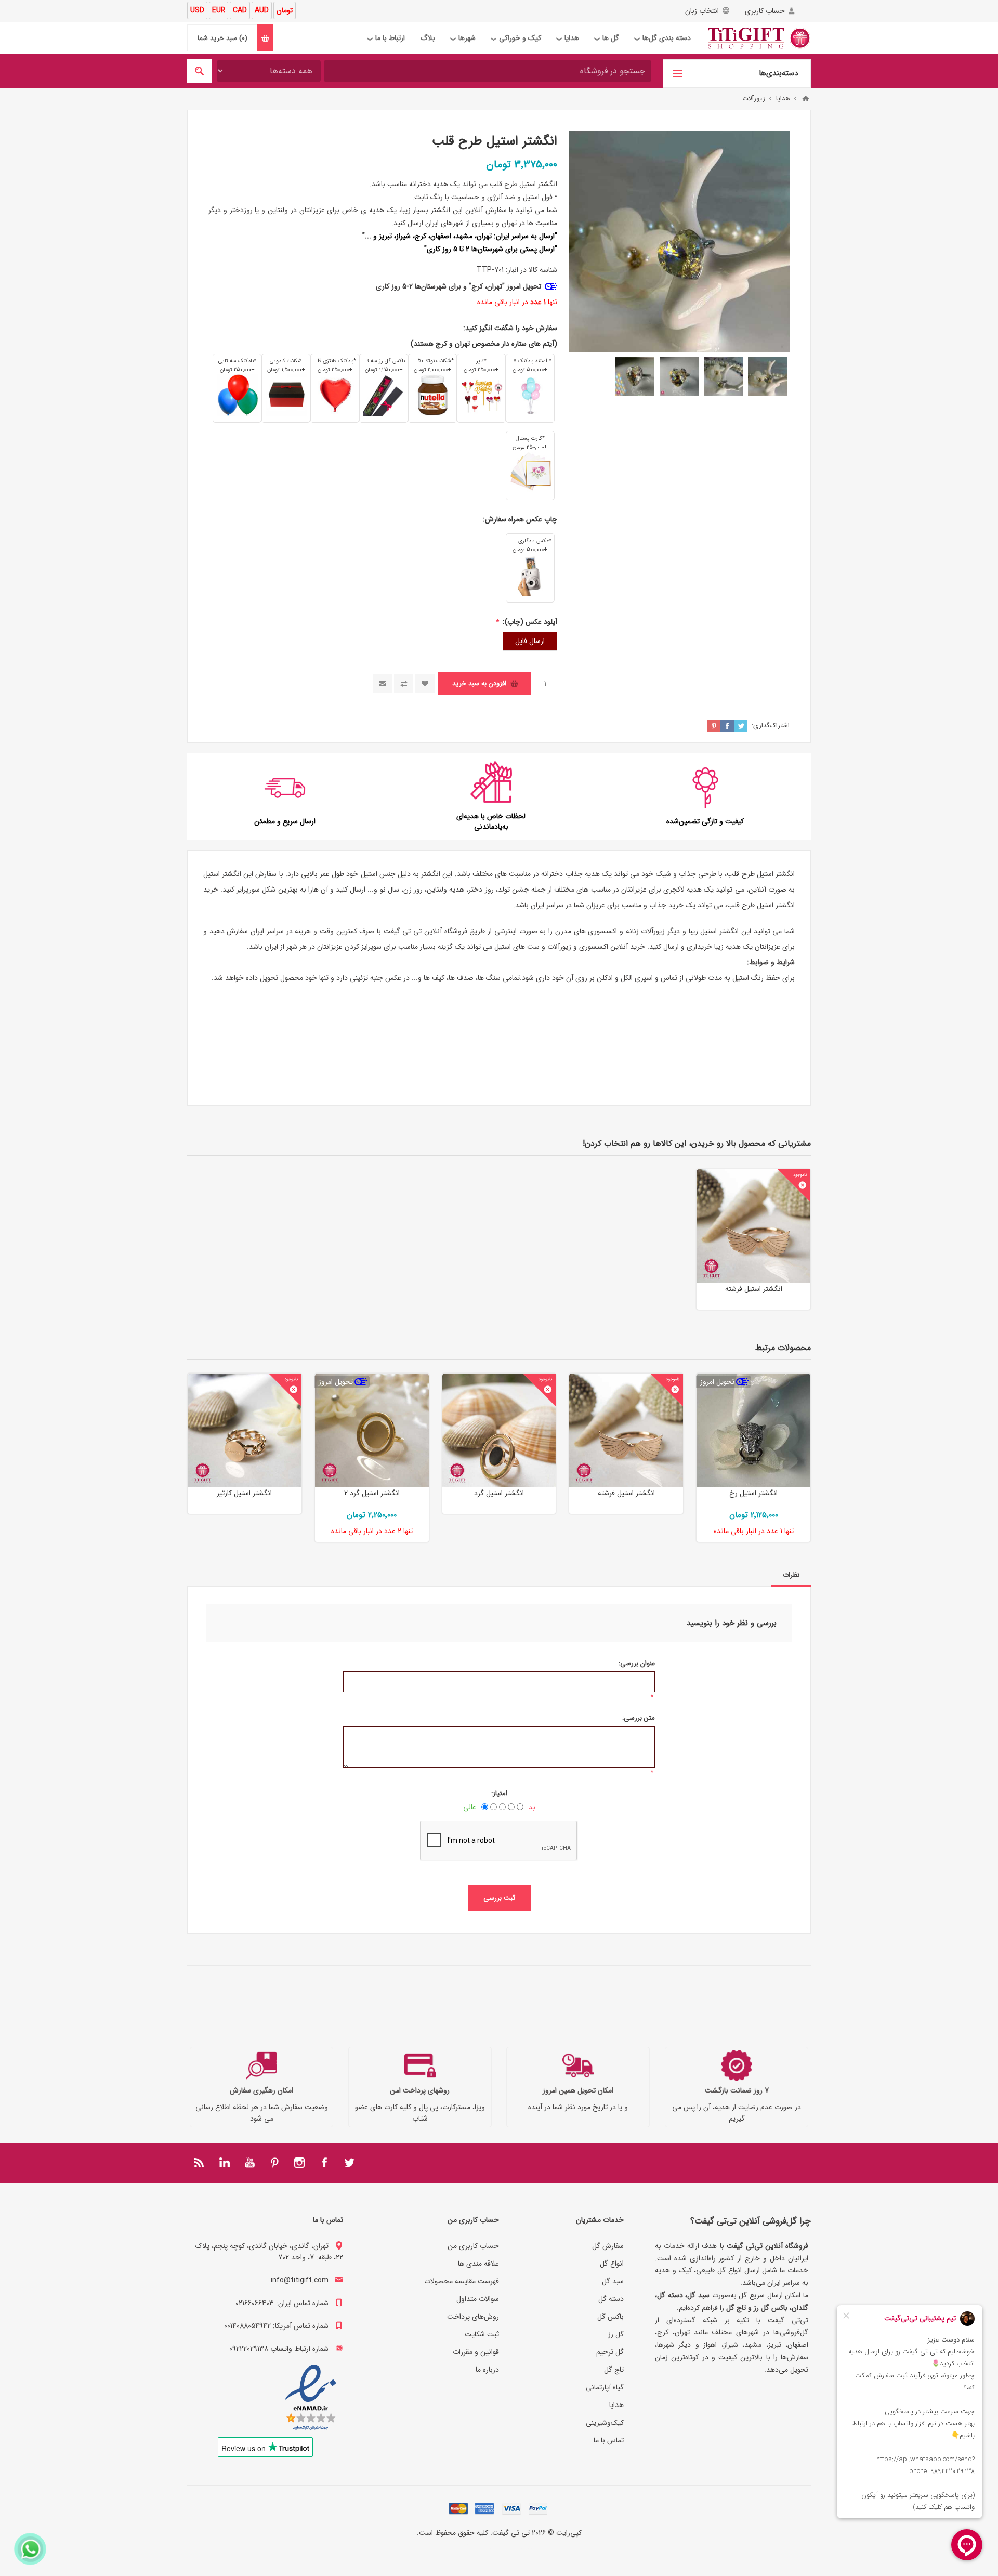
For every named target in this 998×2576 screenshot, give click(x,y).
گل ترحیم (610, 2352)
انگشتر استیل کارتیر (244, 1493)
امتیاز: (499, 1793)
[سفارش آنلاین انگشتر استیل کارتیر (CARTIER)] (245, 1430)
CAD (240, 10)
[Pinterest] (274, 2163)
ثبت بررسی (499, 1898)
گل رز (616, 2334)
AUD (262, 10)
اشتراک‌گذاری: (771, 725)
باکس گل (610, 2317)
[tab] (791, 1575)
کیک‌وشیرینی (605, 2423)
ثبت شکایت (482, 2334)
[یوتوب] (249, 2163)
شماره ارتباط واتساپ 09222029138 (279, 2349)
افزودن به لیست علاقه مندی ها (425, 683)
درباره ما (487, 2370)
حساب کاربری (765, 11)
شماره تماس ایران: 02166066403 (282, 2303)
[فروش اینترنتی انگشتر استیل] (753, 1430)
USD (197, 10)
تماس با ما (609, 2440)
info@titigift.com (300, 2280)
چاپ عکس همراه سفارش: (520, 519)
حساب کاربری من (473, 2246)
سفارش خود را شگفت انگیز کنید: (510, 328)
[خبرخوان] (200, 2163)
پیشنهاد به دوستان (382, 683)
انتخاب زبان (702, 11)
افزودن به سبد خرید (479, 683)
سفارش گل (608, 2246)
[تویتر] (349, 2163)
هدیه (694, 890)
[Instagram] (299, 2163)
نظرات (791, 1575)
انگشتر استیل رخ (753, 1493)
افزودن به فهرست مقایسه (404, 683)
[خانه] (806, 99)
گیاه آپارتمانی (605, 2387)
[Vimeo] (225, 2163)
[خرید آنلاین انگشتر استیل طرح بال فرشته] (753, 1226)
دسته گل (611, 2299)
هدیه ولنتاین (445, 890)
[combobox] (488, 71)
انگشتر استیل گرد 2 (372, 1493)
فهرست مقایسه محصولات (462, 2281)
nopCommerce (478, 2547)
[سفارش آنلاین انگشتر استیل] (499, 1430)
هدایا (616, 2405)
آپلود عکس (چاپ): (529, 622)
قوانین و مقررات (476, 2352)
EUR (219, 10)
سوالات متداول (478, 2299)
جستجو (199, 71)
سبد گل (613, 2281)
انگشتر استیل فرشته (754, 1289)
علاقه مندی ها (478, 2264)
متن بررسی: (639, 1718)
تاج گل (614, 2370)
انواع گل (612, 2264)
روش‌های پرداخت (473, 2317)
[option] (767, 377)
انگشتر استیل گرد (499, 1493)
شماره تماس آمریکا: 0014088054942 (276, 2326)
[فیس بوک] (324, 2163)
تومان (285, 10)
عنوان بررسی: (637, 1663)
